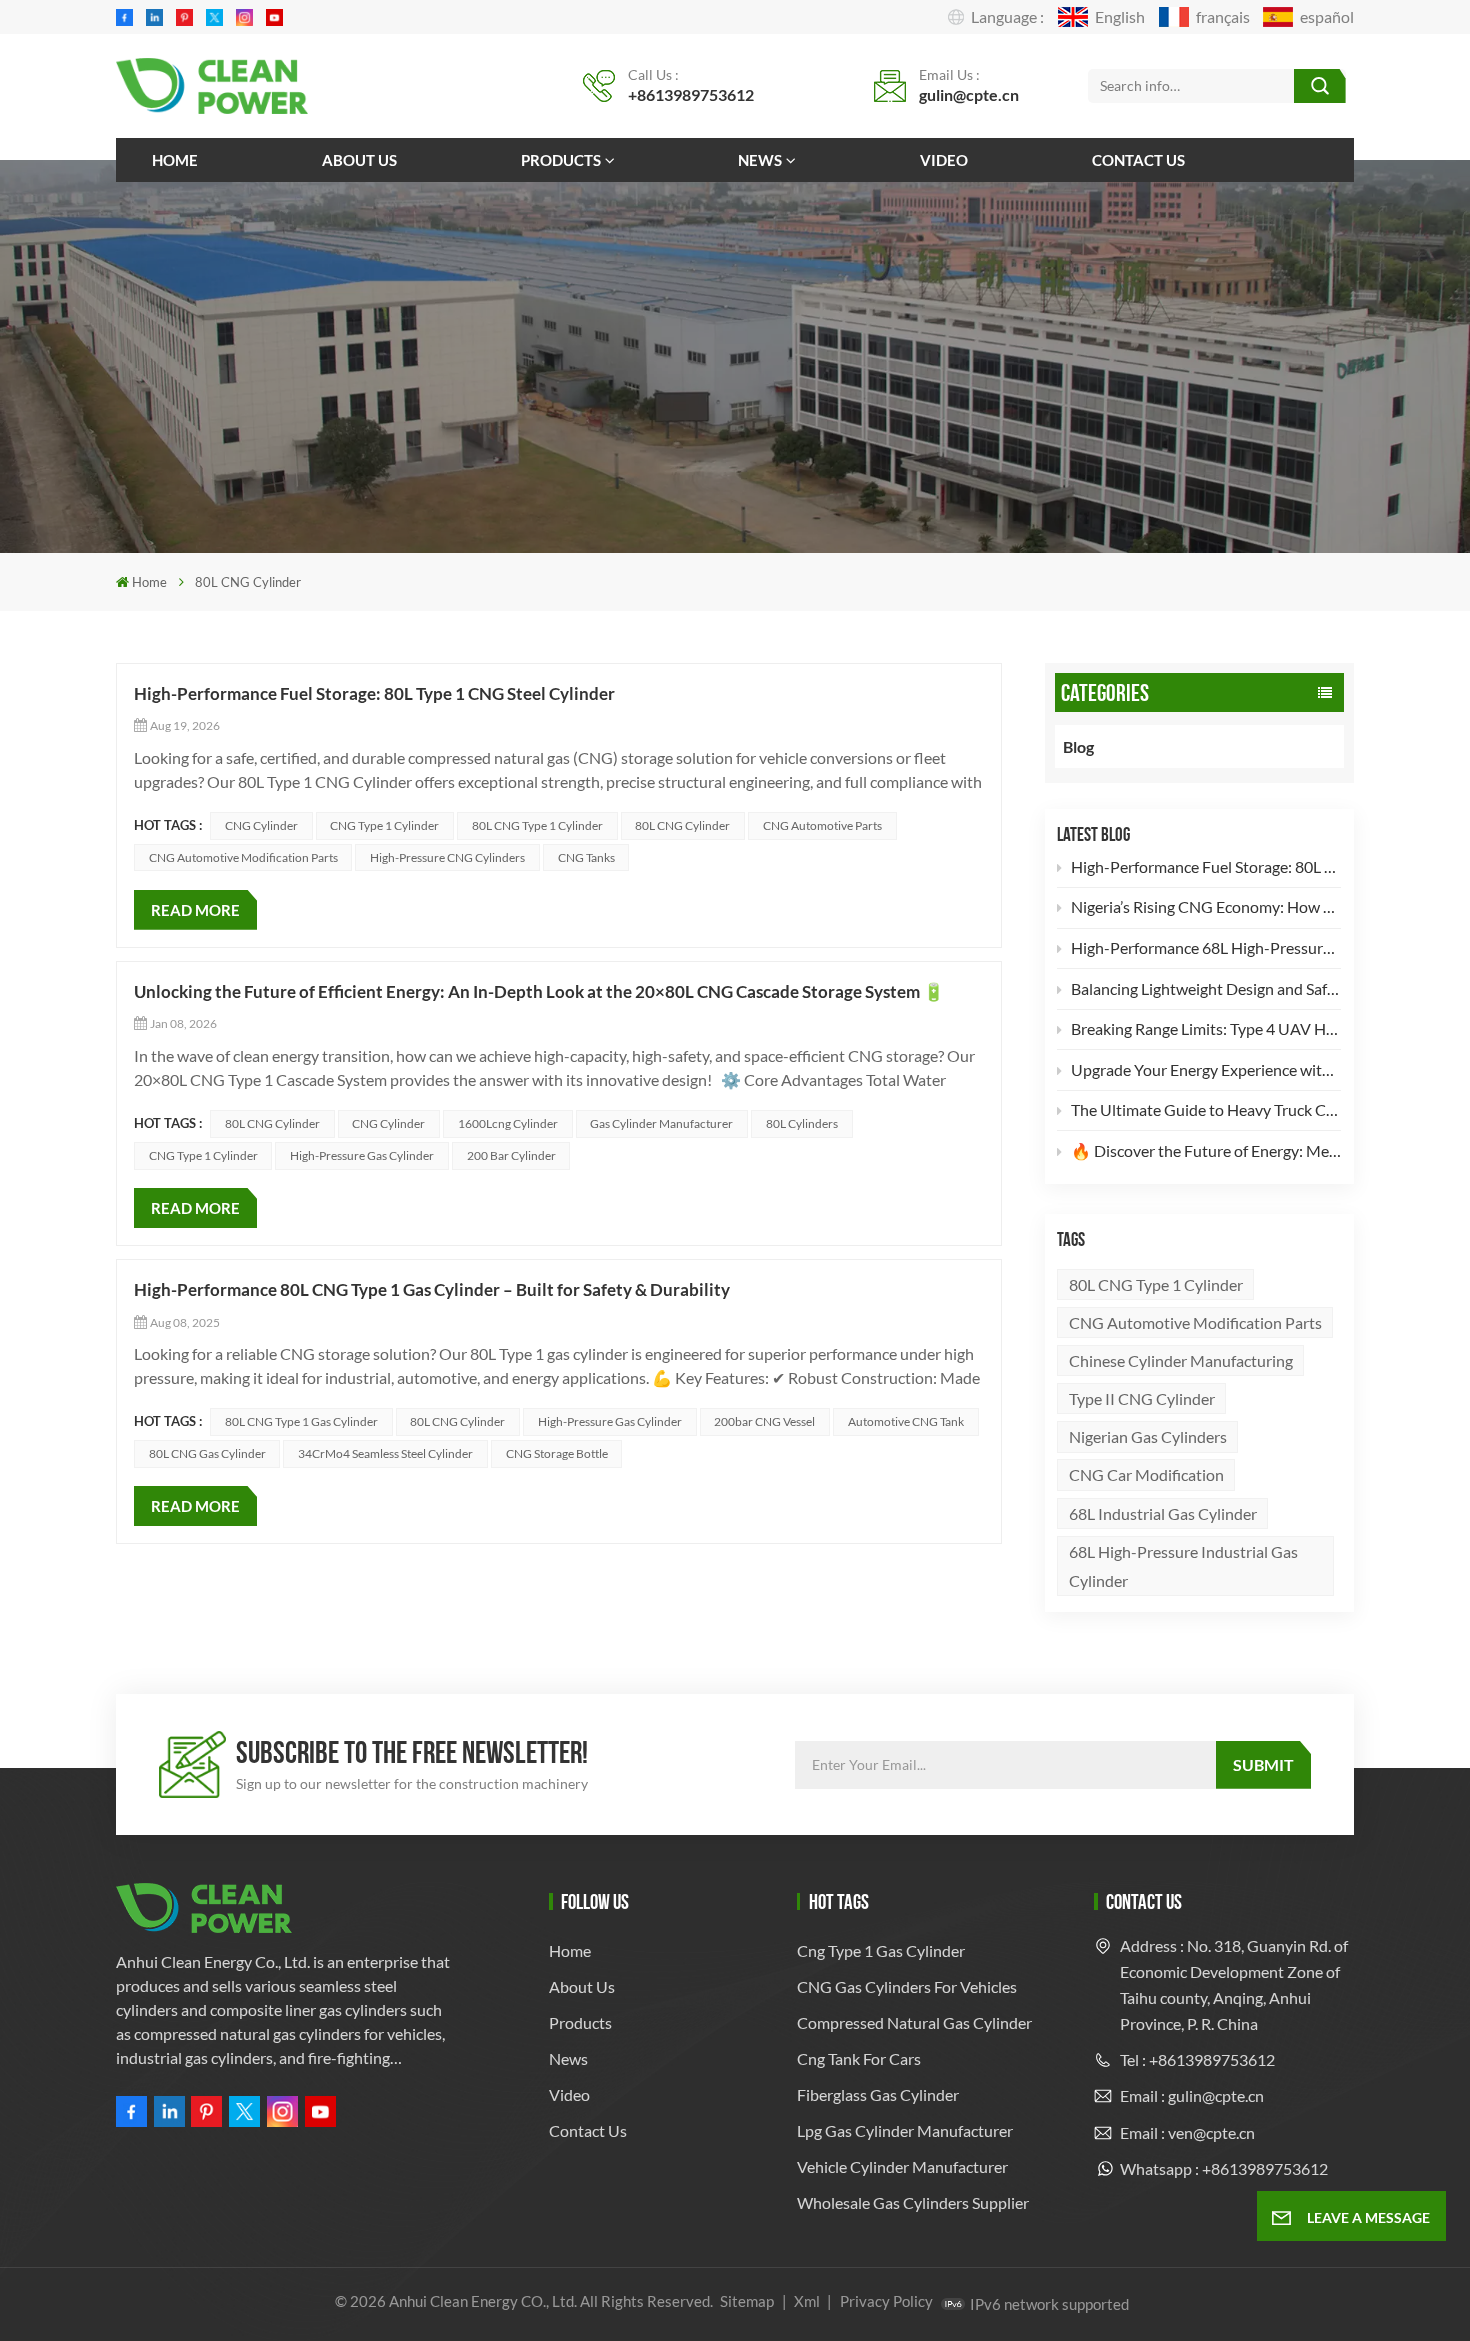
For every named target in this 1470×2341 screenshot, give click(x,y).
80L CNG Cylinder (682, 825)
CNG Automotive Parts (822, 825)
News (760, 160)
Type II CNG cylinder (1142, 1398)
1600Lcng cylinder (508, 1123)
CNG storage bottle (557, 1453)
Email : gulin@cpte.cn (1192, 2095)
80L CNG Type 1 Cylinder (1156, 1284)
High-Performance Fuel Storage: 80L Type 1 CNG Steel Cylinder (1206, 866)
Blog (1078, 746)
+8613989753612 (691, 94)
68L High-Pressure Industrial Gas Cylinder (1183, 1566)
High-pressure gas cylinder (362, 1155)
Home (175, 160)
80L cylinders (802, 1123)
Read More (195, 910)
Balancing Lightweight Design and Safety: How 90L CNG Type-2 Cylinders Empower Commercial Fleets (1206, 988)
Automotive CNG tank (906, 1421)
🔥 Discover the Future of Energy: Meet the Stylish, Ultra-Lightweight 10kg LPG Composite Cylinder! (1206, 1150)
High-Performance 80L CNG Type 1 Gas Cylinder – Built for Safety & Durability (432, 1289)
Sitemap (747, 2301)
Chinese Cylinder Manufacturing (1181, 1360)
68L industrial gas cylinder (1163, 1513)
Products (561, 160)
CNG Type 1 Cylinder (384, 825)
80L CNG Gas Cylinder (207, 1453)
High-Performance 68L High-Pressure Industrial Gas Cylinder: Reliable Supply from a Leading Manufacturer (1206, 947)
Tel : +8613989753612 (1197, 2059)
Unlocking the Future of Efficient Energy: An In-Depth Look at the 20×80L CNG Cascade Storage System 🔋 (539, 991)
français (1223, 16)
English (1120, 16)
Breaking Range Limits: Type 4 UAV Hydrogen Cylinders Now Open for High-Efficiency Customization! (1206, 1028)
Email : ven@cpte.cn (1187, 2132)
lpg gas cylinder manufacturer (905, 2130)
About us (359, 160)
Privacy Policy (886, 2301)
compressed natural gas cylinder (914, 2022)
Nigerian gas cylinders (1148, 1436)
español (1327, 16)
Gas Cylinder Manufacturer (661, 1123)
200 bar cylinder (511, 1155)
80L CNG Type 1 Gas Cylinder (301, 1421)
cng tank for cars (859, 2058)
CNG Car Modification (1146, 1474)
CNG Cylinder (261, 825)
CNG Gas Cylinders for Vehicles (907, 1986)
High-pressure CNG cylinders (447, 857)
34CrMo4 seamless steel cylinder (385, 1453)
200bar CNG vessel (764, 1421)
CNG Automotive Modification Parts (1195, 1322)
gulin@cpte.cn (969, 94)
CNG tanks (586, 857)
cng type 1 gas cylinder (881, 1950)
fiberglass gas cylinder (878, 2094)
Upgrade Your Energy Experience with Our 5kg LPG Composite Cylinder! (1206, 1069)
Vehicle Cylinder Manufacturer (902, 2166)
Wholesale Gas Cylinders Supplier (913, 2202)
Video (944, 160)
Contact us (1138, 160)
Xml (807, 2301)
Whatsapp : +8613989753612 (1224, 2168)
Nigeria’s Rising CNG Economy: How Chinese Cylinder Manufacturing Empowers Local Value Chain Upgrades (1206, 906)
